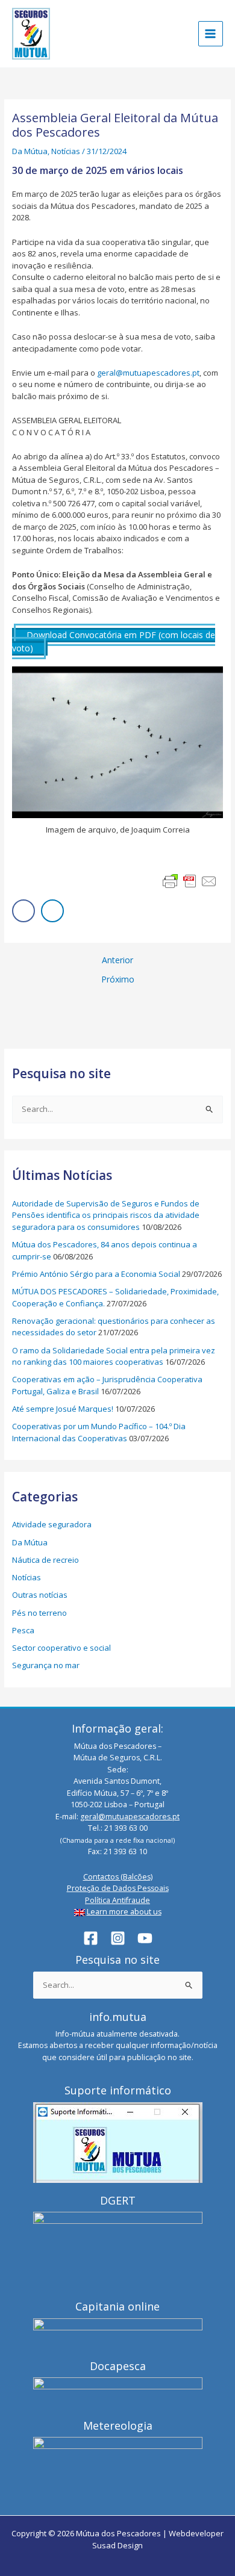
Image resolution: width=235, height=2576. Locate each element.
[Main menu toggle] (211, 34)
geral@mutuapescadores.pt (148, 373)
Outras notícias (40, 1595)
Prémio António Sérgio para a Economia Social (96, 1274)
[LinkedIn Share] (52, 911)
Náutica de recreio (45, 1560)
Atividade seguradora (52, 1524)
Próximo (118, 979)
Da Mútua (30, 151)
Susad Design (117, 2545)
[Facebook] (91, 1938)
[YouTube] (145, 1938)
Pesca (23, 1630)
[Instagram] (118, 1938)
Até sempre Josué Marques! (63, 1409)
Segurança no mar (46, 1665)
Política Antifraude (117, 1900)
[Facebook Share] (23, 911)
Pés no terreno (39, 1613)
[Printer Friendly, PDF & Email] (190, 881)
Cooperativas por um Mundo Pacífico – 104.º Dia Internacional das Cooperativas (99, 1432)
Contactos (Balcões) (118, 1877)
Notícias (66, 151)
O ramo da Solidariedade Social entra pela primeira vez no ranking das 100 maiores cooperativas (114, 1356)
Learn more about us (124, 1912)
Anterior (117, 960)
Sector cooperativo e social (61, 1648)
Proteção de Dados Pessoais (118, 1888)
